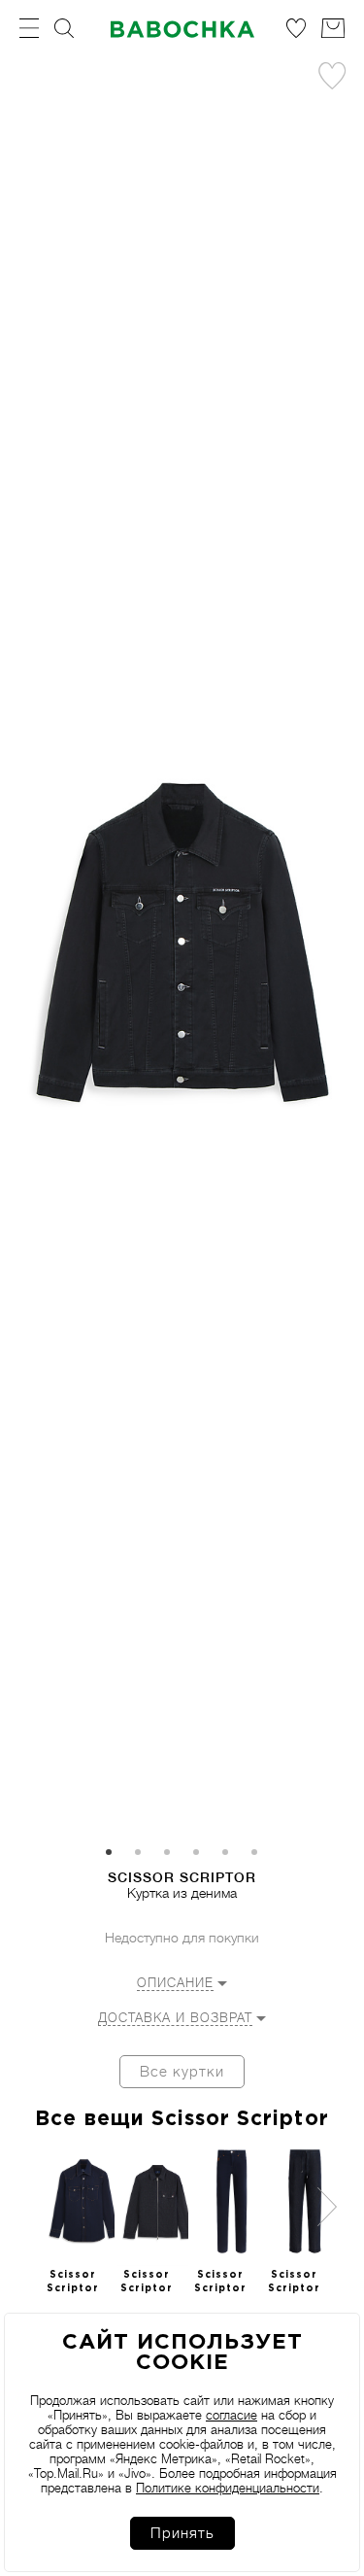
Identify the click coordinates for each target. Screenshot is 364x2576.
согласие (232, 2415)
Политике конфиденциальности (228, 2488)
